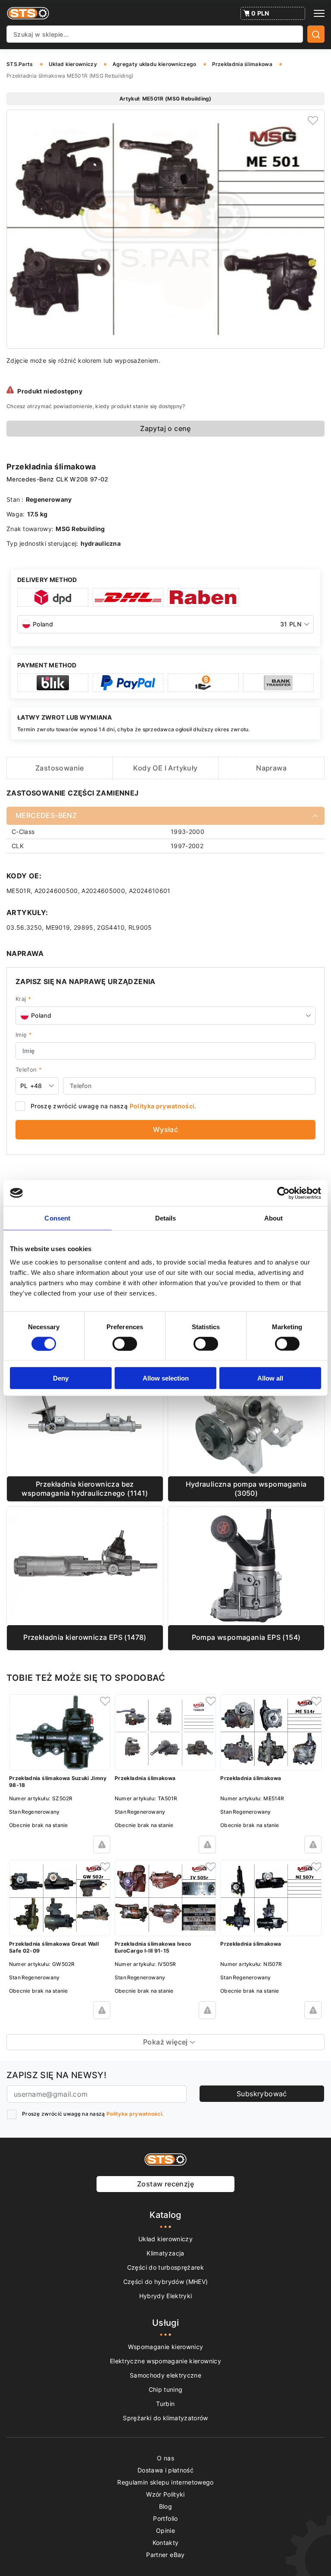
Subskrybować (262, 2094)
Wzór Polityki (165, 2494)
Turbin (165, 2404)
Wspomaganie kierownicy (166, 2347)
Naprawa (271, 768)
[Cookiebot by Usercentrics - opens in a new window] (283, 1193)
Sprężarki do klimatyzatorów (165, 2418)
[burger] (319, 13)
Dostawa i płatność (165, 2470)
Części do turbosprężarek (165, 2267)
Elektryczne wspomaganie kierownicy (165, 2361)
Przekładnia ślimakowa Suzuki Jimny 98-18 (58, 1782)
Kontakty (166, 2543)
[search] (316, 34)
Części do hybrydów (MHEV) (166, 2282)
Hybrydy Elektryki (166, 2296)
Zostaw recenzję (165, 2184)
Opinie (165, 2530)
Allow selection (166, 1378)
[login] (314, 120)
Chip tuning (166, 2389)
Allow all (270, 1378)
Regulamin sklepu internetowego (165, 2482)
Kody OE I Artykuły (165, 768)
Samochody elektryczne (165, 2375)
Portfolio (165, 2518)
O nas (165, 2458)
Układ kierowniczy (165, 2239)
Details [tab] (166, 1218)
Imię (24, 1035)
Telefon (29, 1069)
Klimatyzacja (165, 2253)
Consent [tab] (57, 1218)
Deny (61, 1378)
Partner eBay (165, 2555)
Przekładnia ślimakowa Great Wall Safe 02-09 (54, 1947)
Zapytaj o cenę (165, 428)
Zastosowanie (60, 768)
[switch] (125, 1343)
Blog (165, 2506)
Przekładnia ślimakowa (145, 1778)
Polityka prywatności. (163, 1106)
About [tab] (274, 1218)
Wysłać (165, 1129)
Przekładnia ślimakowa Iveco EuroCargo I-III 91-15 (153, 1947)
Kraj (23, 999)
